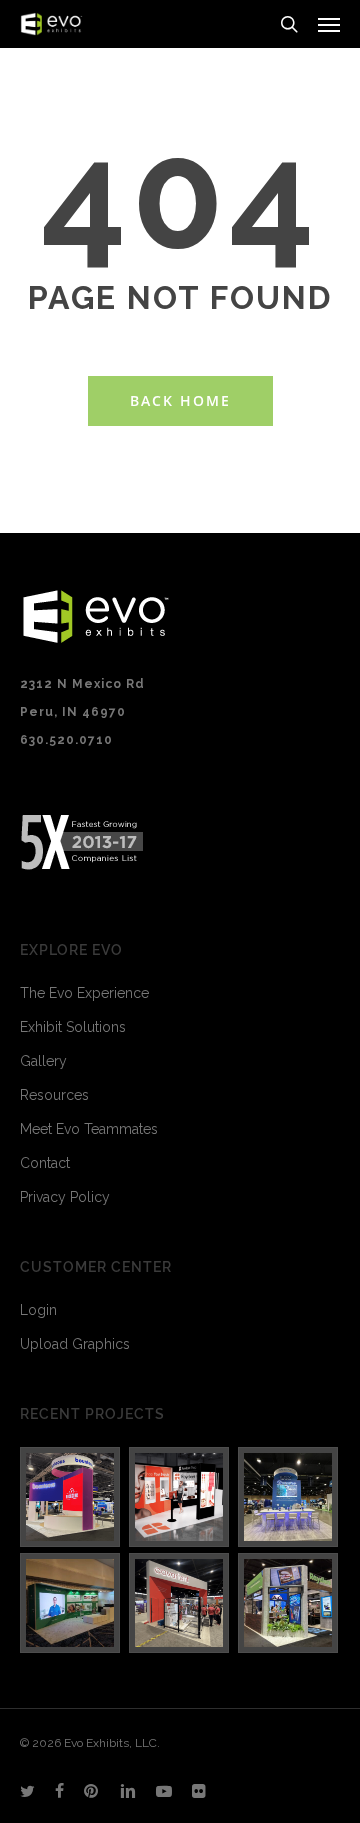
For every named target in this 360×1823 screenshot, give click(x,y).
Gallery (43, 1061)
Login (38, 1310)
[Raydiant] (289, 1603)
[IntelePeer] (289, 1497)
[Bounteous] (71, 1497)
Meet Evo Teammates (89, 1129)
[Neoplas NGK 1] (71, 1603)
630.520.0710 (66, 740)
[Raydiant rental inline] (180, 1497)
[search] (289, 24)
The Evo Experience (84, 993)
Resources (54, 1095)
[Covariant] (180, 1603)
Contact (45, 1163)
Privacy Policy (65, 1197)
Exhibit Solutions (73, 1027)
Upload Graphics (75, 1344)
